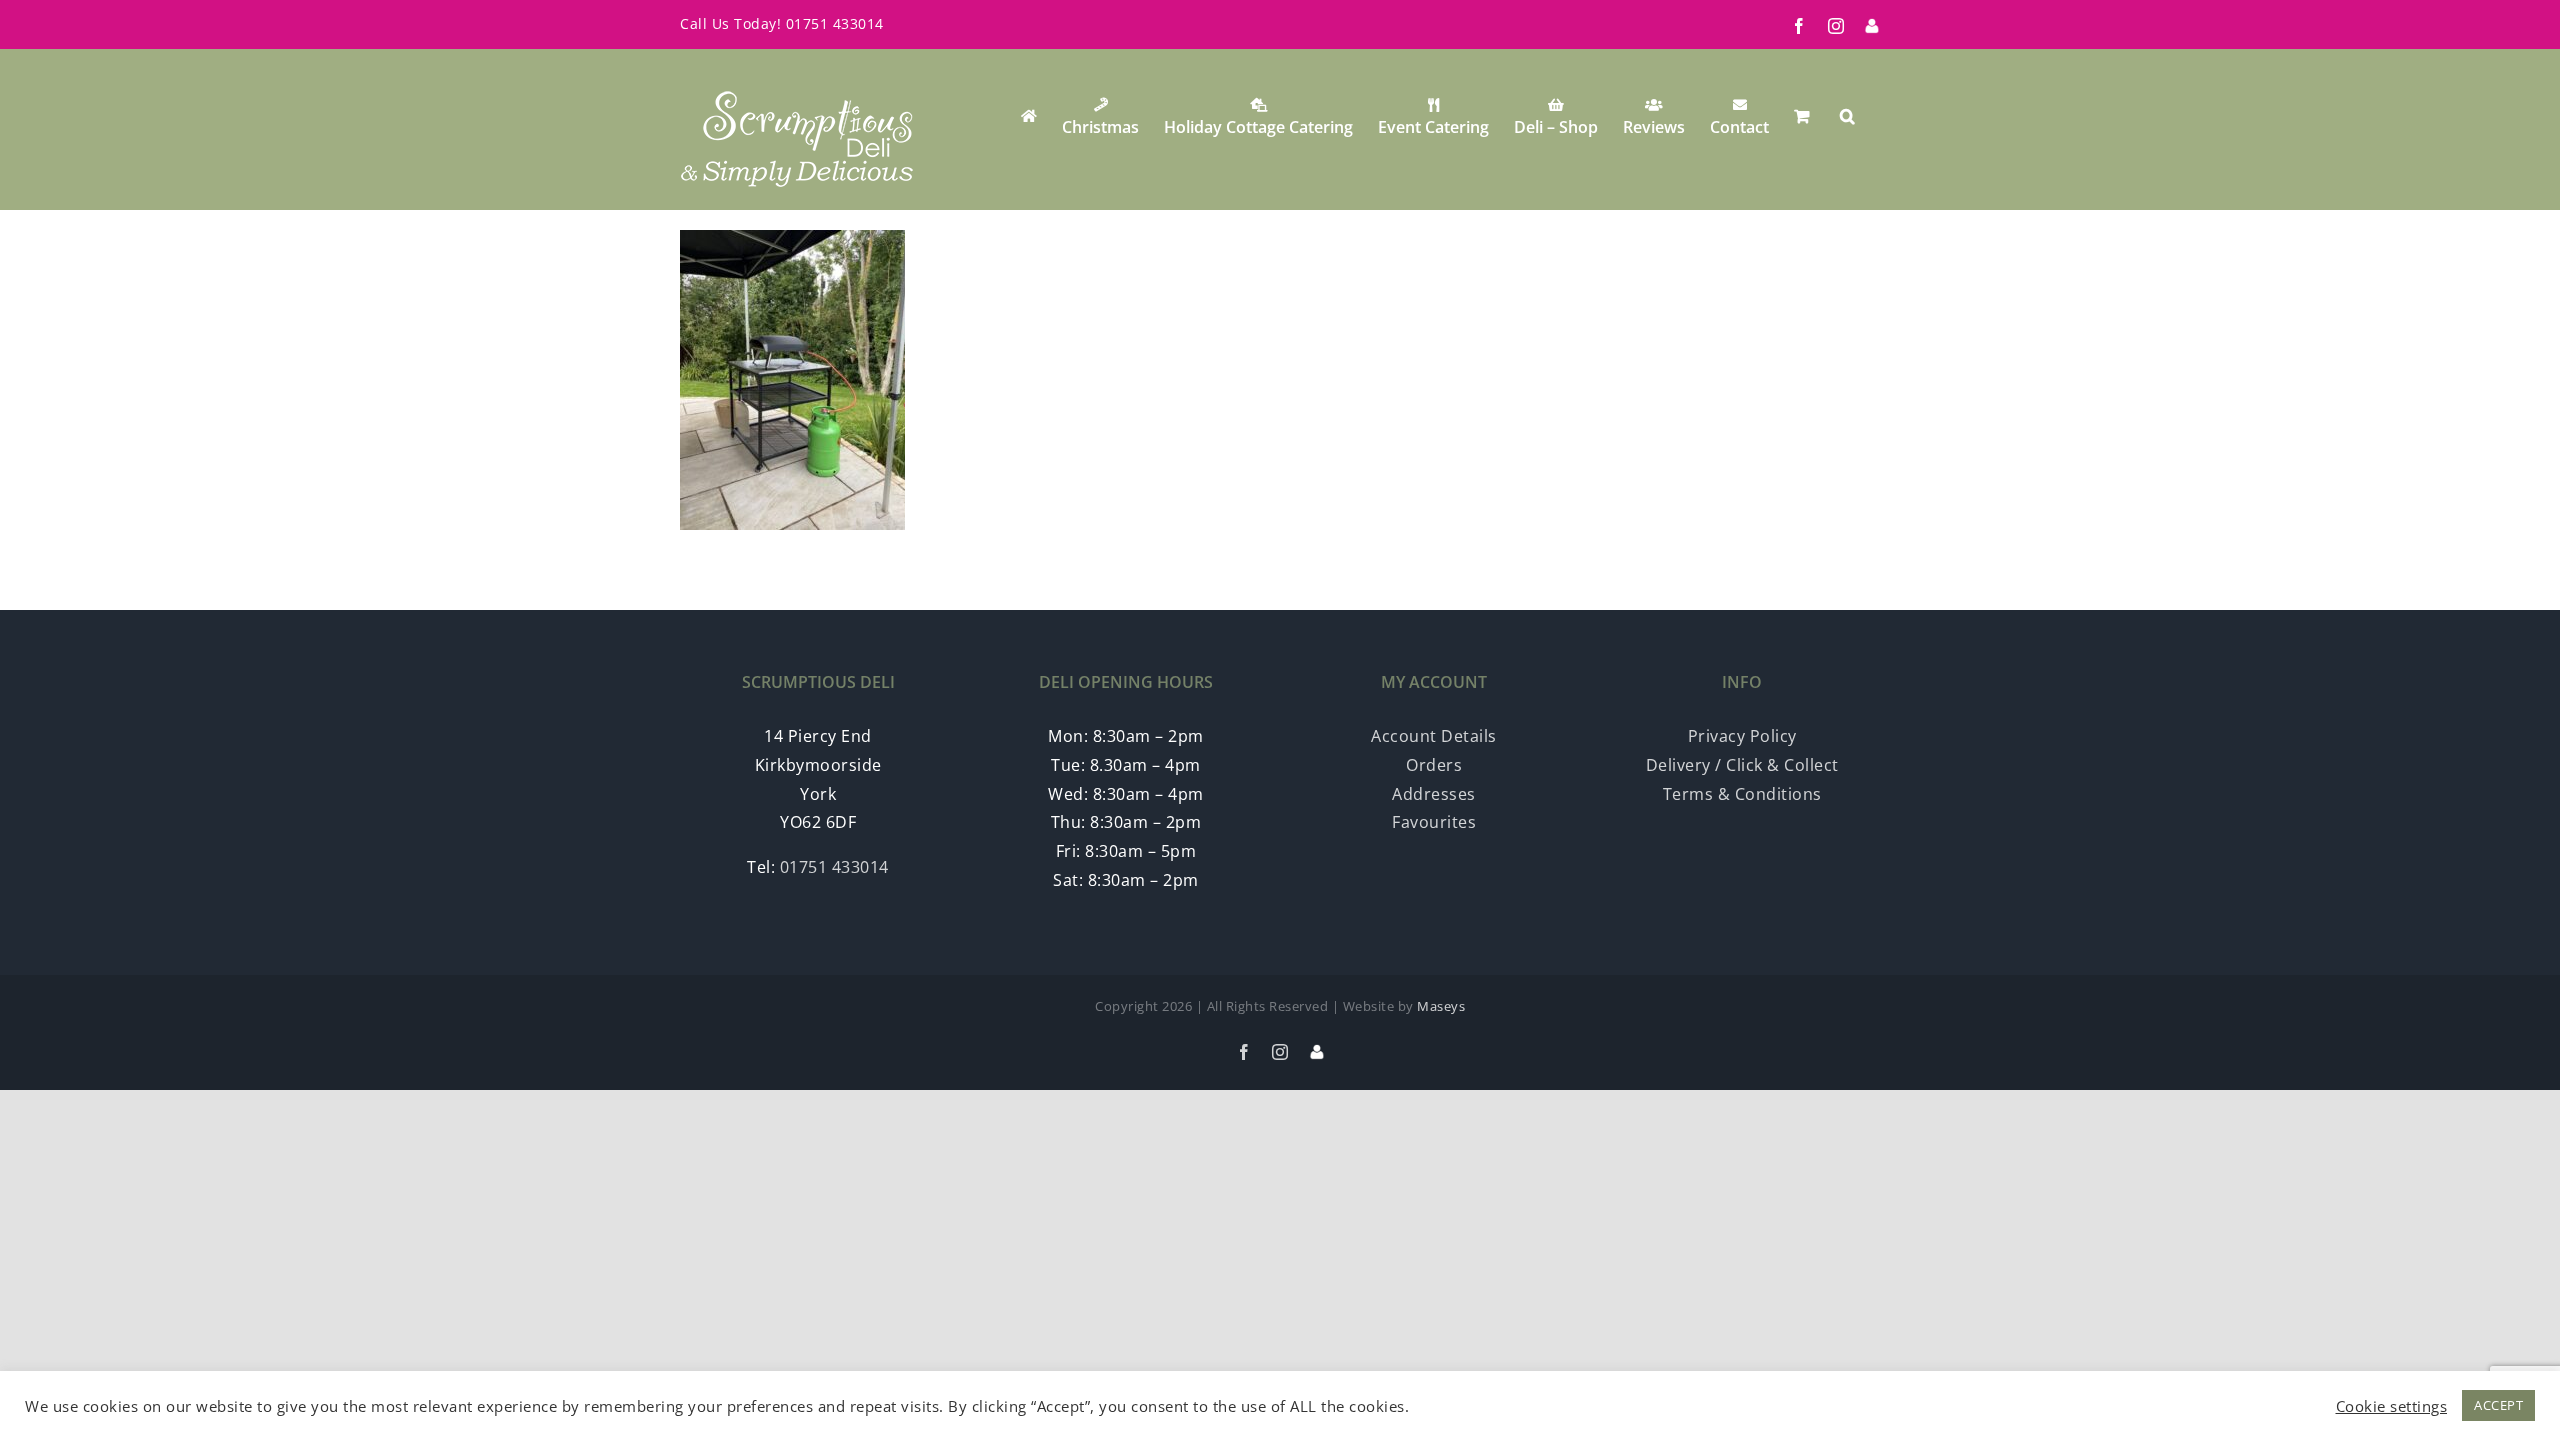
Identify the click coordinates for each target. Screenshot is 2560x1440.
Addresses (1434, 794)
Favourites (1434, 822)
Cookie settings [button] (2392, 1406)
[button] (1847, 116)
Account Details (1434, 736)
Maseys (1441, 1006)
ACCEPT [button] (2498, 1405)
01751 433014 (835, 23)
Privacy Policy (1742, 736)
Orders (1434, 765)
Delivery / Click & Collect (1742, 765)
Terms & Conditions (1742, 794)
